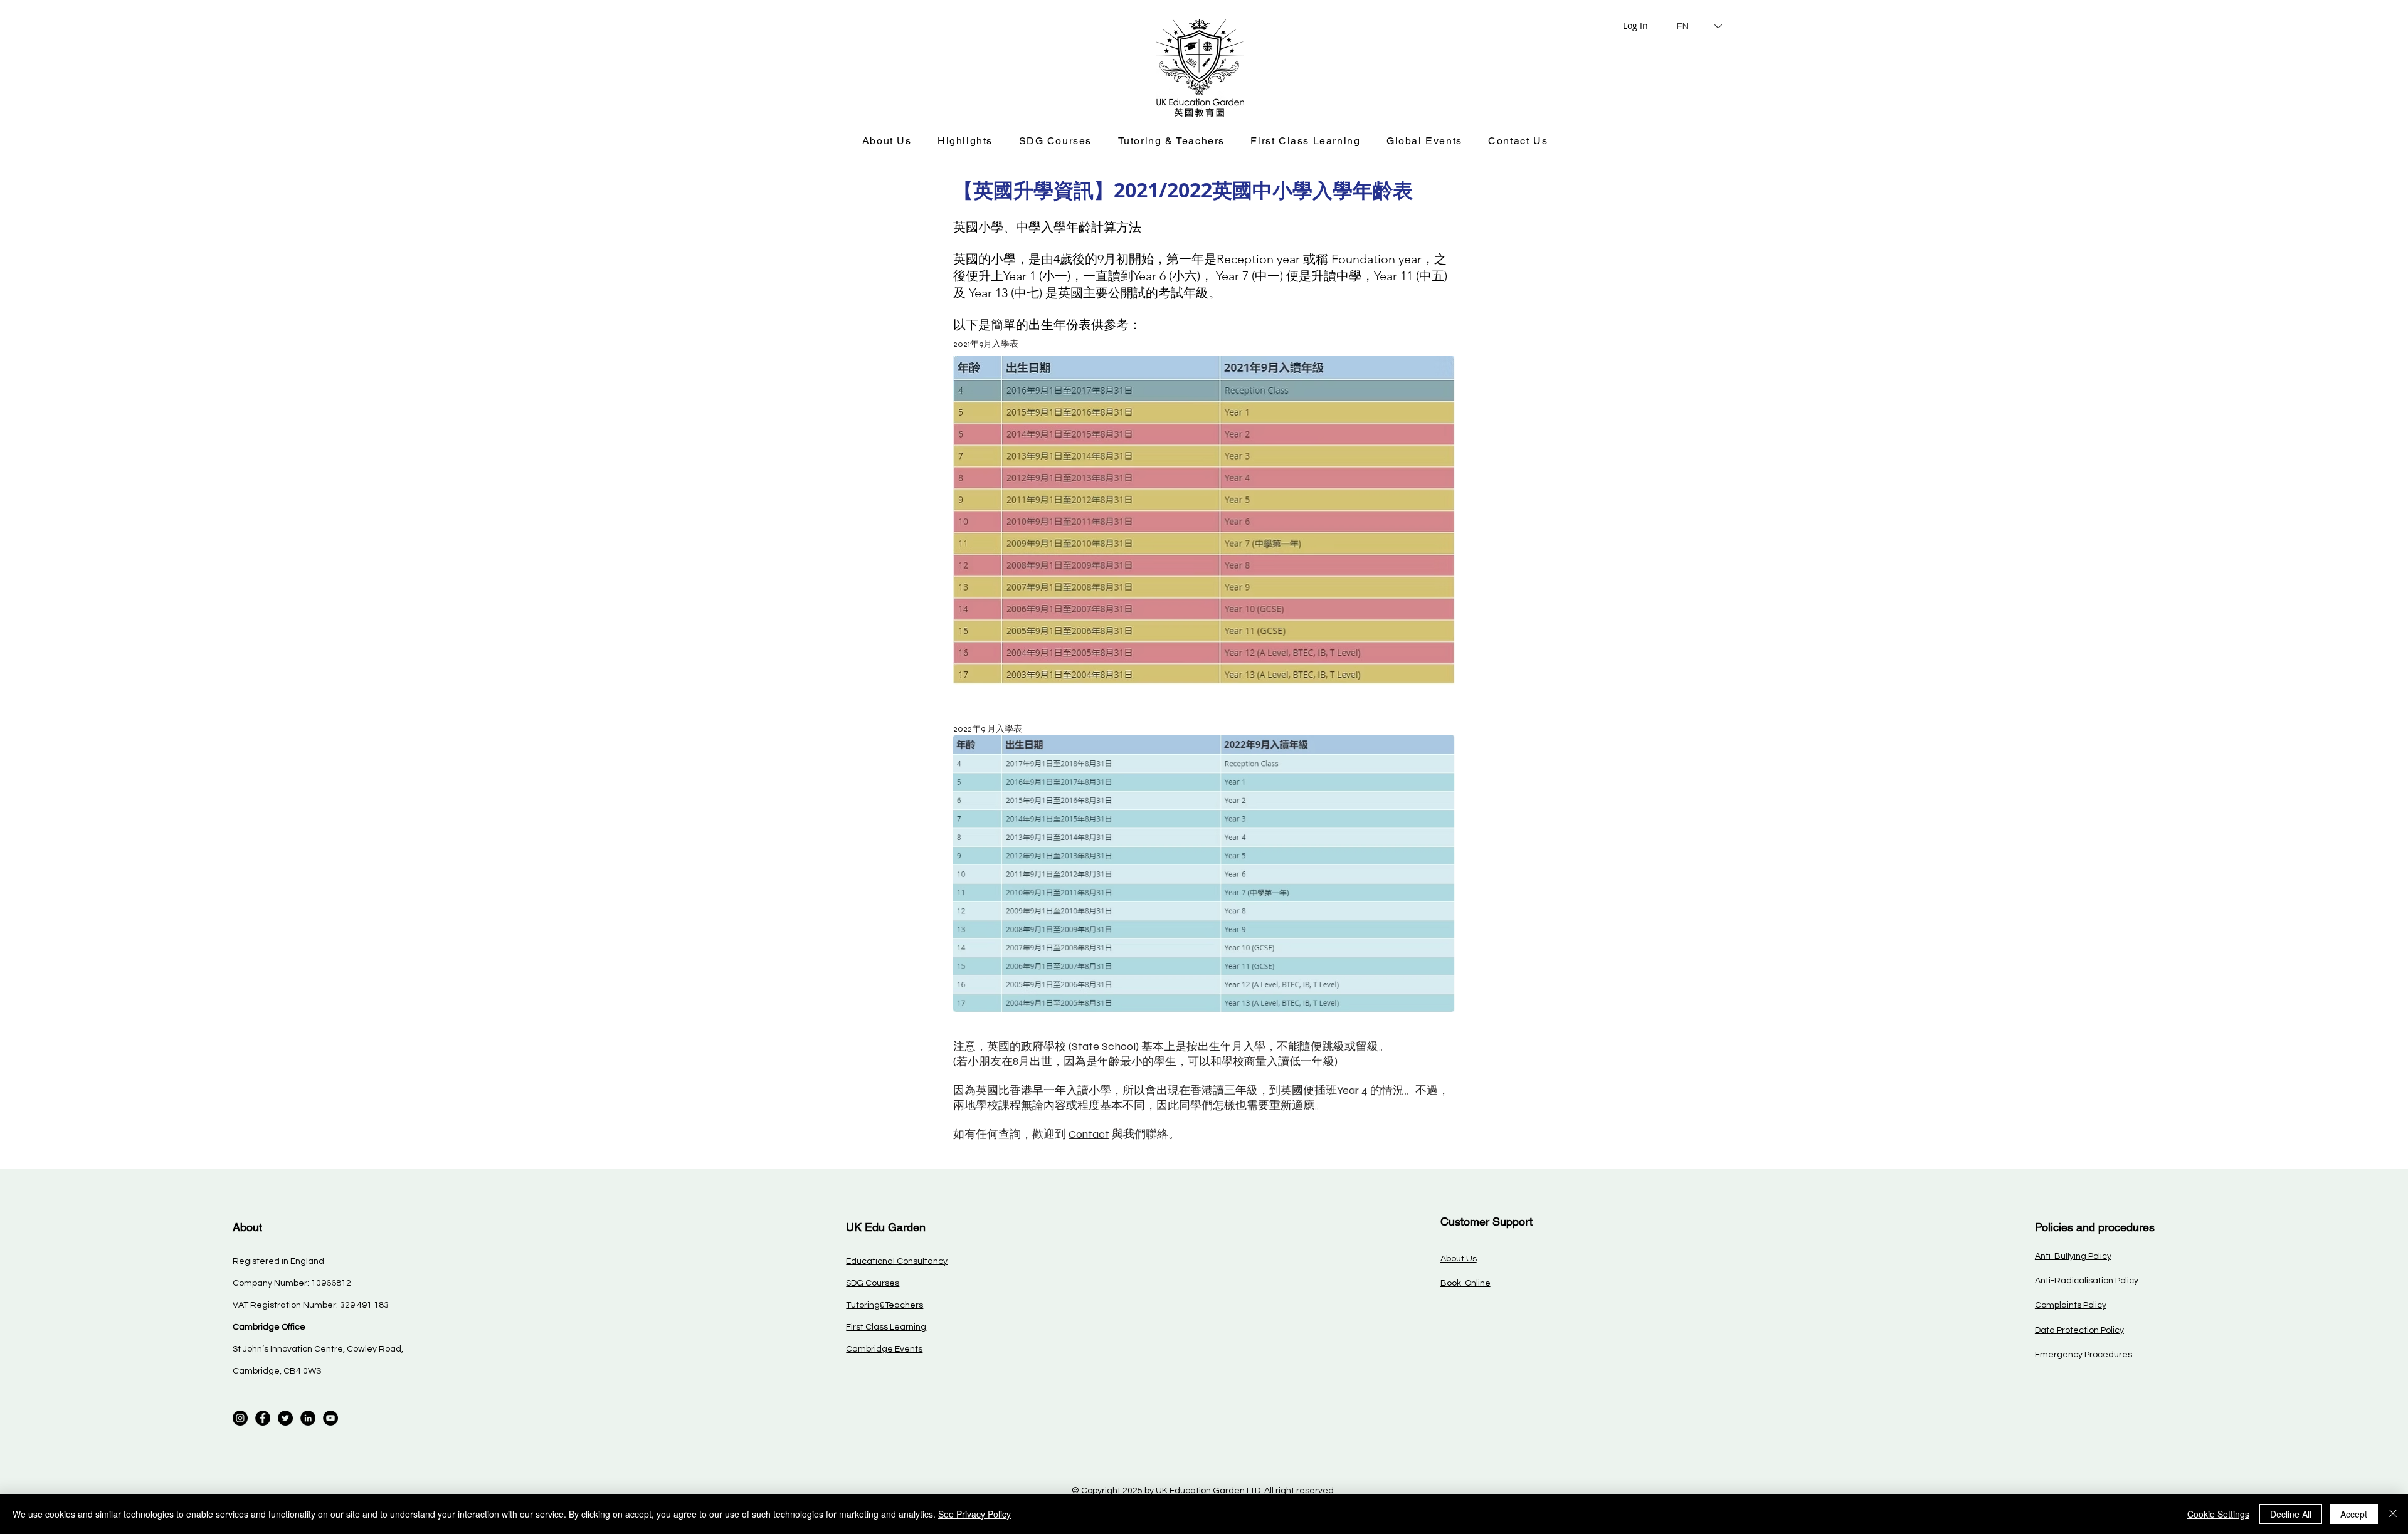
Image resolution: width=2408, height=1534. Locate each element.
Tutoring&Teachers (885, 1305)
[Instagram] (240, 1418)
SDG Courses (873, 1283)
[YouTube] (330, 1418)
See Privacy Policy (974, 1514)
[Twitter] (285, 1418)
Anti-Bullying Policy (2073, 1256)
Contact (1089, 1134)
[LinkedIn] (308, 1418)
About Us (1459, 1259)
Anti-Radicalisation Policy (2087, 1281)
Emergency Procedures (2083, 1355)
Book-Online (1465, 1283)
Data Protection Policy (2079, 1330)
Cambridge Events (884, 1349)
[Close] (2393, 1514)
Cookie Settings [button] (2218, 1514)
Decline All (2291, 1514)
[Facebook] (263, 1418)
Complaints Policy (2071, 1305)
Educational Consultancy (897, 1261)
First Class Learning (886, 1327)
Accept (2354, 1514)
